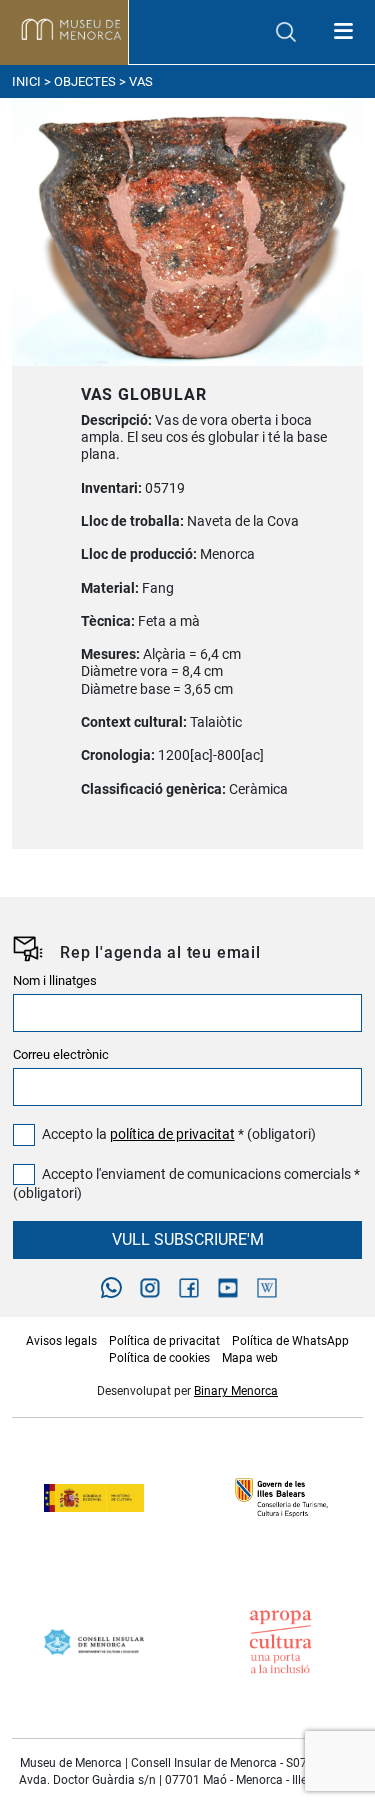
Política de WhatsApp (290, 1341)
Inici (26, 81)
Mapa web (250, 1358)
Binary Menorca (236, 1391)
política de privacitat (172, 1134)
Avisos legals (61, 1341)
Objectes (85, 81)
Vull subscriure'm (188, 1239)
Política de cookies (159, 1358)
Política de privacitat (164, 1341)
